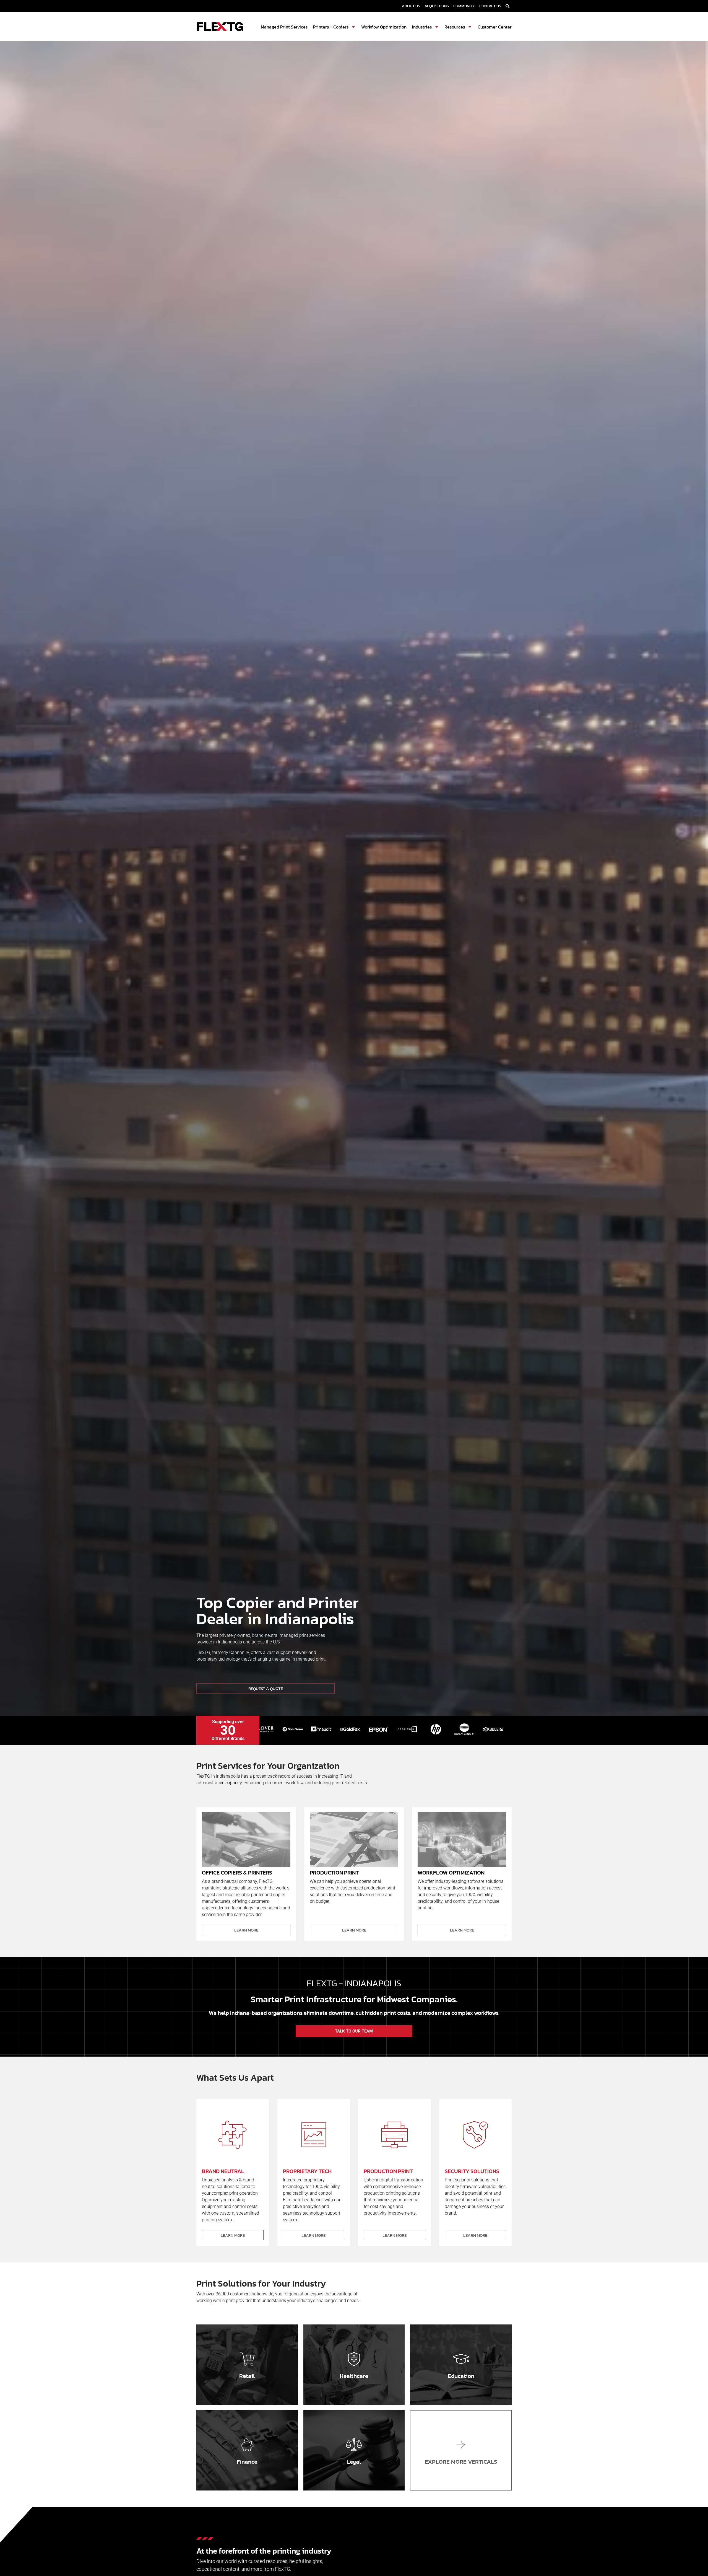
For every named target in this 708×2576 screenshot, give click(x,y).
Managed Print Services (284, 27)
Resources (455, 27)
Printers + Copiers (331, 27)
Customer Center (495, 27)
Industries (422, 27)
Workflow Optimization (384, 27)
